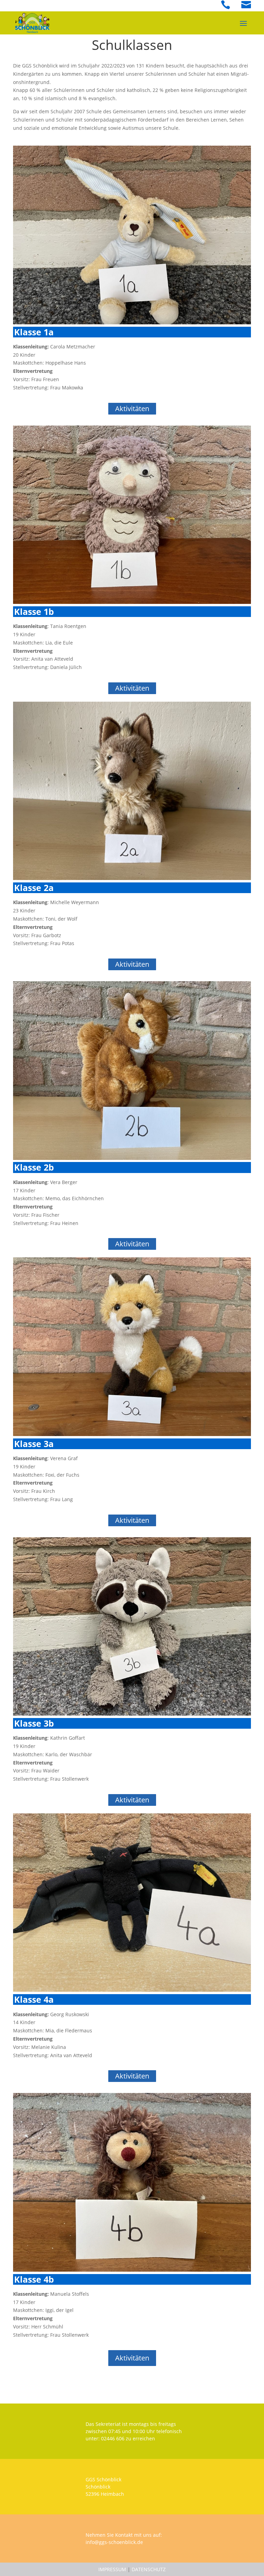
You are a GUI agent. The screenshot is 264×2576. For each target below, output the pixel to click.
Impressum (112, 2569)
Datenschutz (149, 2569)
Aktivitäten (132, 409)
